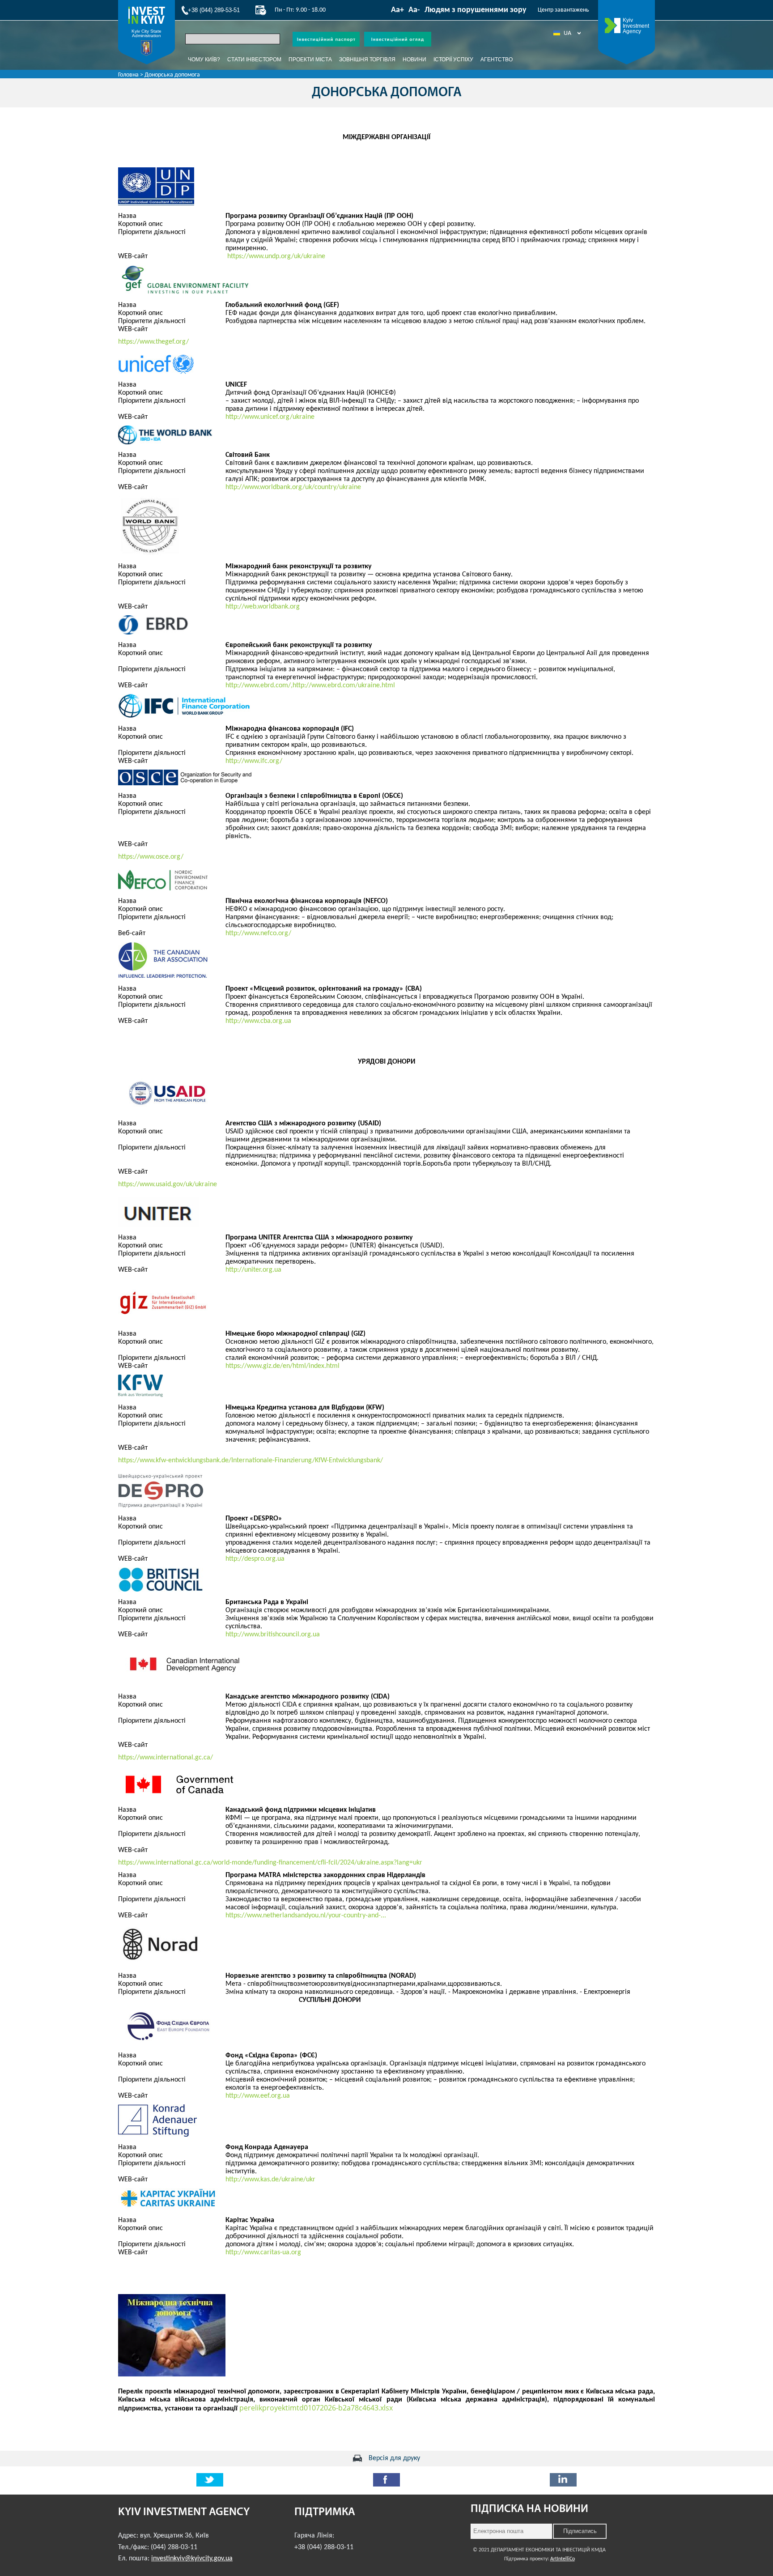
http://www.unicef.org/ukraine (270, 417)
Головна (128, 75)
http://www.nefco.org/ (258, 933)
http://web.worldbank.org (263, 607)
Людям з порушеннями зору (476, 10)
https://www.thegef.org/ (153, 342)
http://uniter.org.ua (253, 1270)
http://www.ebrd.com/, (259, 686)
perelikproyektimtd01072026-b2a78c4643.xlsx (316, 2408)
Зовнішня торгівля (367, 60)
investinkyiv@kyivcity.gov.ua (192, 2559)
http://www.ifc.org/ (254, 761)
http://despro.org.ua (255, 1559)
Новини (414, 60)
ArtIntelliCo (563, 2559)
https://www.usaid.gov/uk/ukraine (168, 1184)
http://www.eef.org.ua (258, 2096)
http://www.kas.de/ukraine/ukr (270, 2180)
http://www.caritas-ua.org (263, 2252)
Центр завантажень (563, 10)
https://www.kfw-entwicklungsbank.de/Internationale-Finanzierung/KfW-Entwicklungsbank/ (251, 1460)
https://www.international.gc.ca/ (166, 1758)
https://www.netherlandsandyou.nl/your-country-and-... (306, 1916)
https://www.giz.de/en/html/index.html (282, 1366)
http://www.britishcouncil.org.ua (273, 1635)
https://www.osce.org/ (151, 857)
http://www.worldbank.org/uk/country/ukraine (293, 487)
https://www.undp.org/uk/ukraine (276, 256)
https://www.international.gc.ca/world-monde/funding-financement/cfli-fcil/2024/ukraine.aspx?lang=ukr (270, 1863)
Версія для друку (394, 2458)
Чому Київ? (204, 60)
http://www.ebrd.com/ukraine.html (344, 686)
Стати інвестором (254, 60)
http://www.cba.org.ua (258, 1021)
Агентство (497, 60)
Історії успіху (453, 60)
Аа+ (397, 10)
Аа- (414, 10)
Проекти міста (310, 60)
